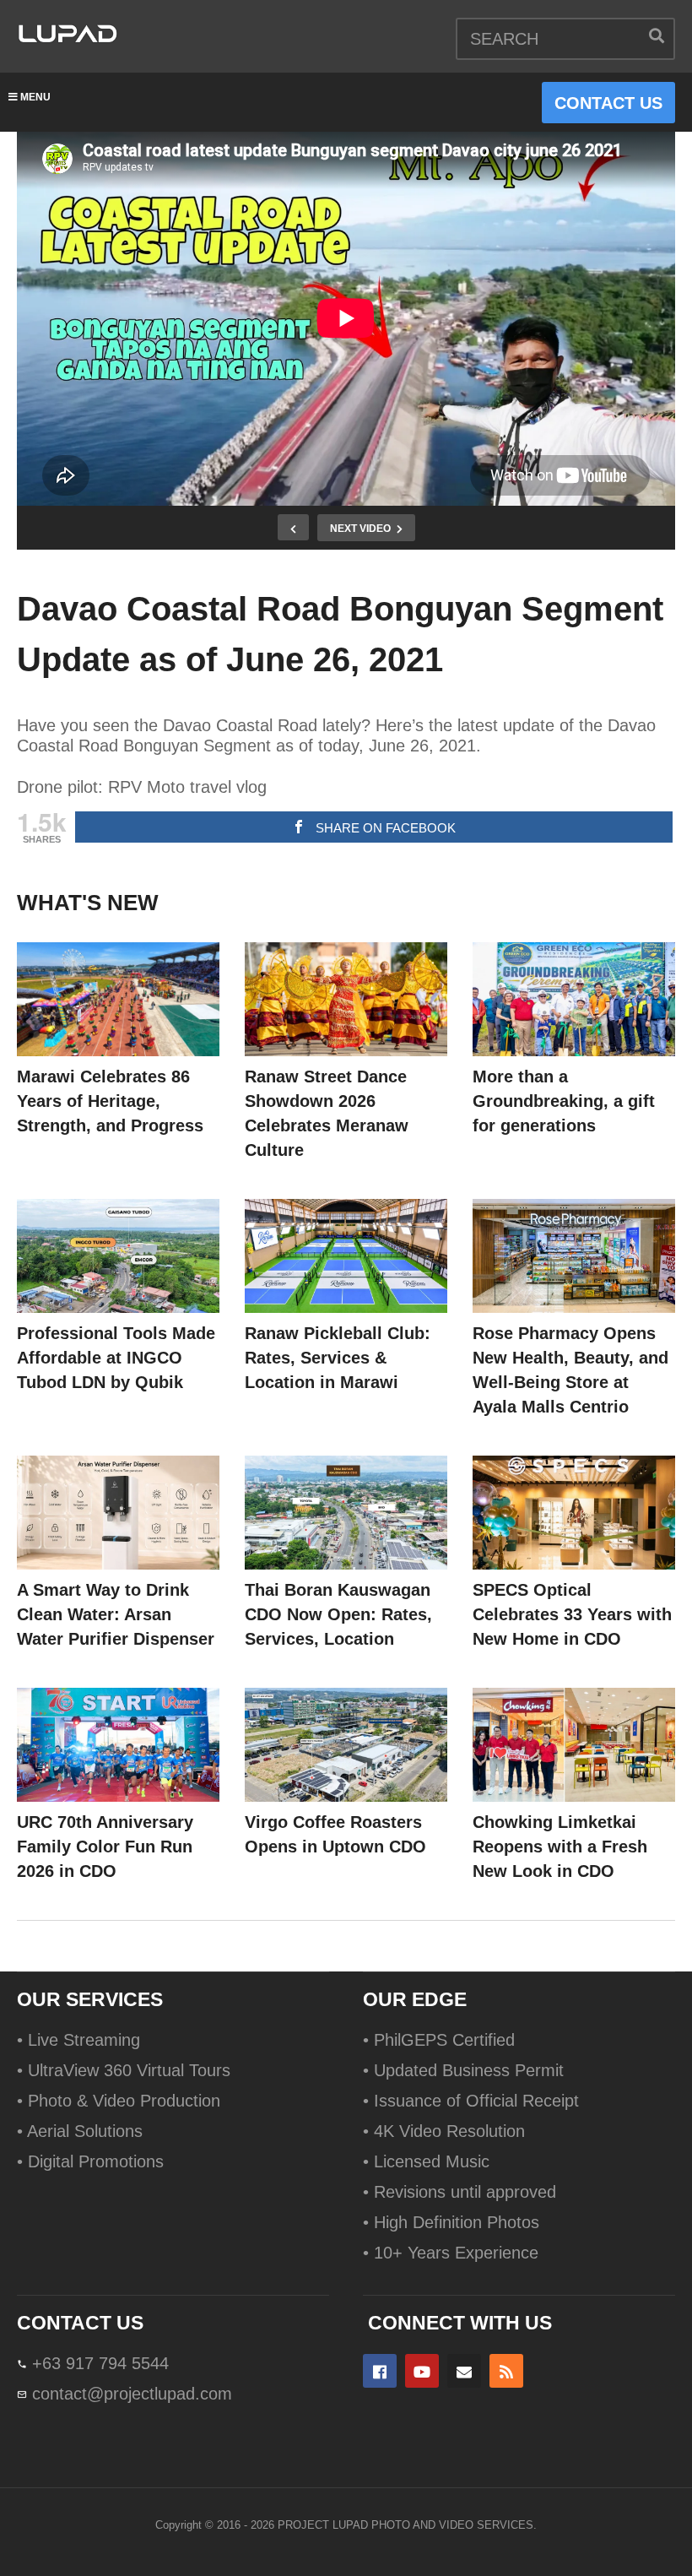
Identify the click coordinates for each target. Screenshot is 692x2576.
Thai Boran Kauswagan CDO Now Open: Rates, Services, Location (338, 1614)
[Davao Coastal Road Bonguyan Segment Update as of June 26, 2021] (118, 999)
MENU (35, 97)
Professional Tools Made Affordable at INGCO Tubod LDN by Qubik (116, 1358)
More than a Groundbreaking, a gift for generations (564, 1101)
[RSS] (506, 2371)
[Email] (464, 2371)
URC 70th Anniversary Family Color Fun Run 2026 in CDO (105, 1847)
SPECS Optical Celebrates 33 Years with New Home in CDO (572, 1614)
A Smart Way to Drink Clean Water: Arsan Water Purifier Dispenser (116, 1614)
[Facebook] (380, 2371)
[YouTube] (422, 2371)
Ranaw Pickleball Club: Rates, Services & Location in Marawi (338, 1358)
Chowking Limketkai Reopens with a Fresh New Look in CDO (560, 1847)
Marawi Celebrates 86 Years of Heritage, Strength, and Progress (110, 1101)
